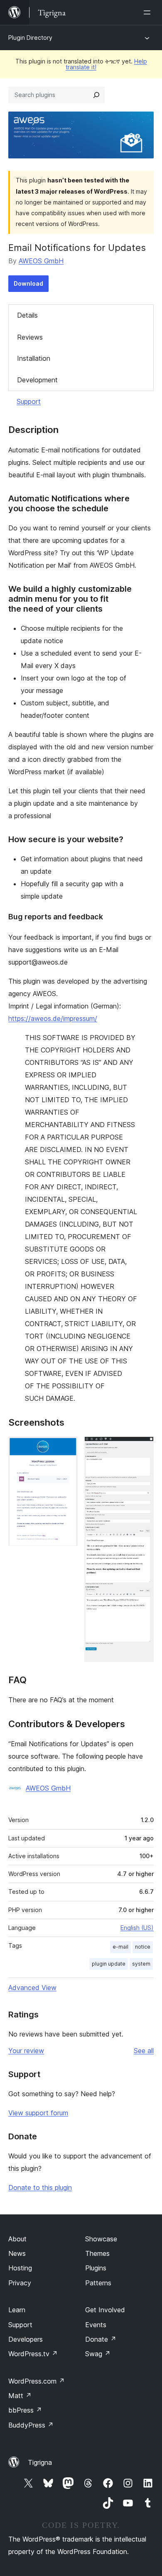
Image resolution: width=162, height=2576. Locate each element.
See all (144, 2051)
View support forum (38, 2113)
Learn (17, 2310)
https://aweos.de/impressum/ (53, 1018)
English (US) (137, 1928)
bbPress (25, 2410)
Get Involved (105, 2310)
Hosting (20, 2268)
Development (37, 380)
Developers (26, 2339)
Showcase (101, 2239)
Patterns (98, 2283)
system (141, 1964)
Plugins (96, 2268)
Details (27, 315)
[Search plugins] (96, 95)
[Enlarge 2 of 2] (142, 1448)
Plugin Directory (30, 38)
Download (28, 283)
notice (143, 1947)
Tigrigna (40, 2462)
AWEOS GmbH (41, 261)
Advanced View (32, 1988)
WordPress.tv (33, 2354)
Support (29, 401)
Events (96, 2325)
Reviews (30, 337)
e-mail (120, 1947)
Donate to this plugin (40, 2187)
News (17, 2253)
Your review (26, 2051)
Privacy (20, 2283)
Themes (97, 2253)
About (17, 2239)
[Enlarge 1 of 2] (66, 1448)
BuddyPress (31, 2425)
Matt (20, 2396)
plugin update (109, 1964)
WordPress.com (37, 2381)
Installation (34, 358)
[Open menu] (149, 12)
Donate (101, 2339)
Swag (98, 2354)
